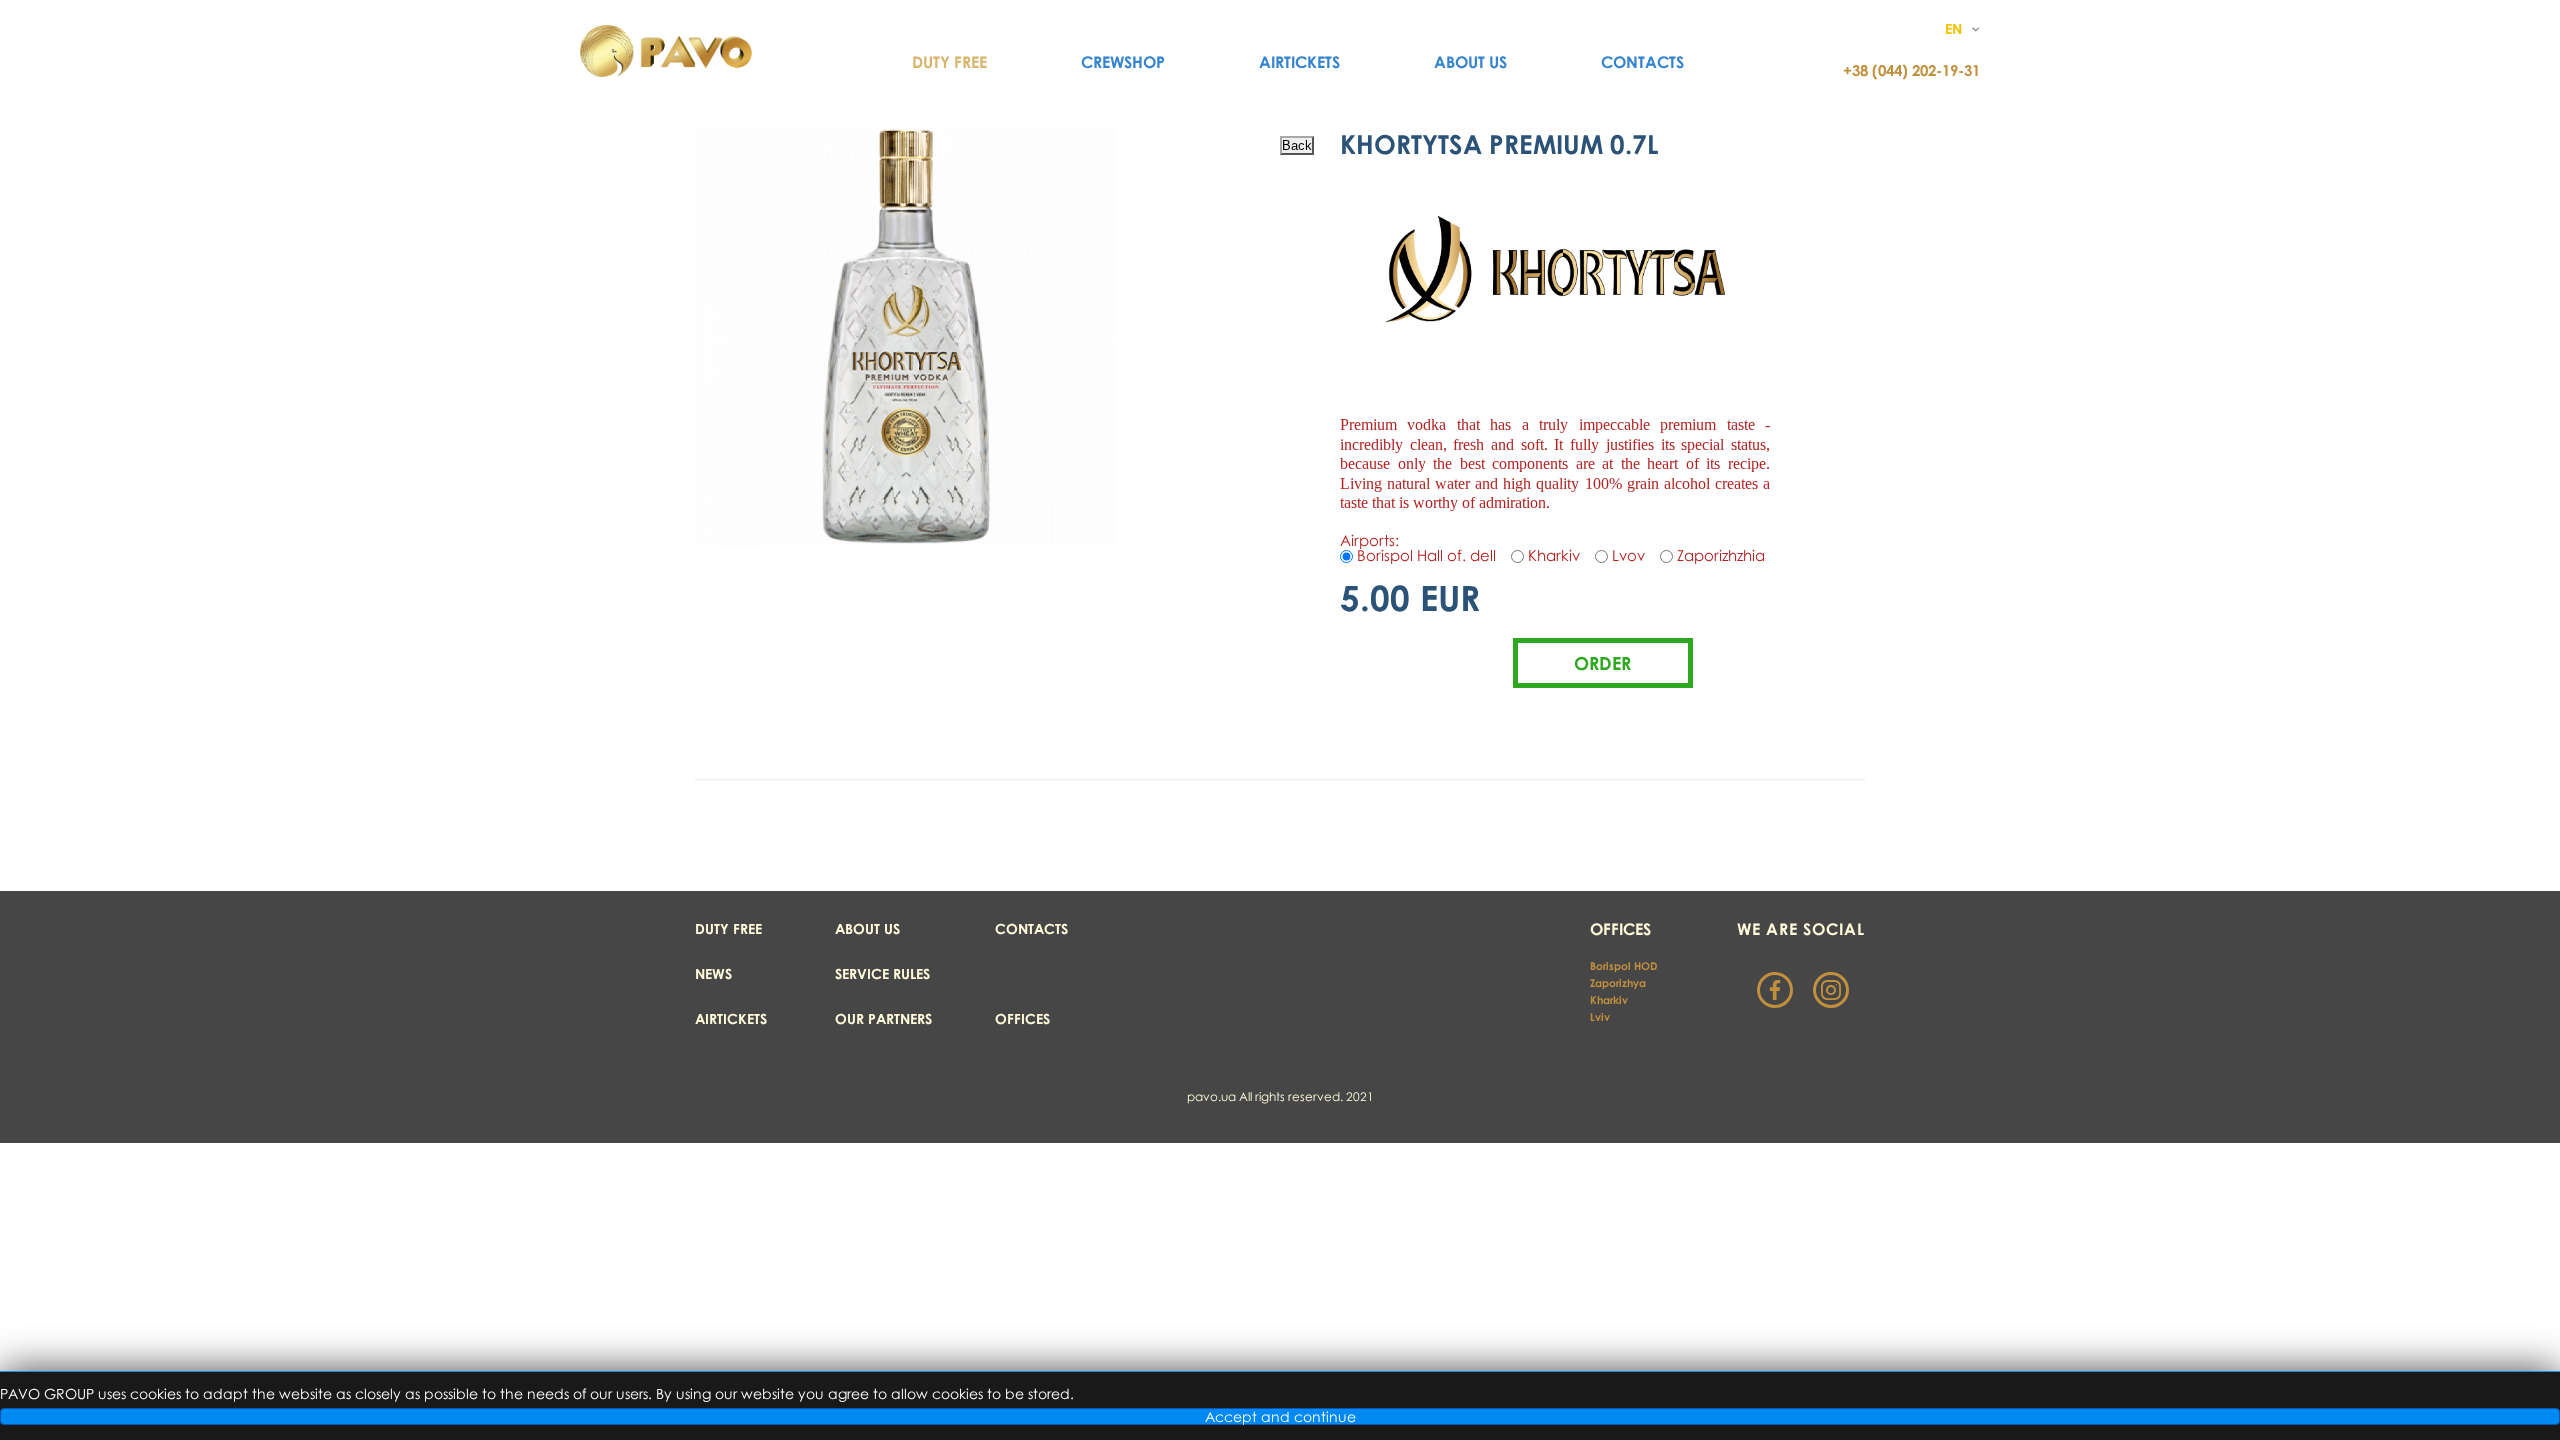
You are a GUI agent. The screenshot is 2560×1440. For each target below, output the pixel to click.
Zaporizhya (1618, 982)
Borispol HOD (1623, 965)
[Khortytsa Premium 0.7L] (905, 540)
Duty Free (949, 62)
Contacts (1642, 62)
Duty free (728, 928)
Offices (1022, 1018)
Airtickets (1299, 62)
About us (1470, 62)
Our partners (883, 1018)
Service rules (882, 973)
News (713, 973)
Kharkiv (1610, 999)
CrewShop (1123, 62)
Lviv (1600, 1016)
